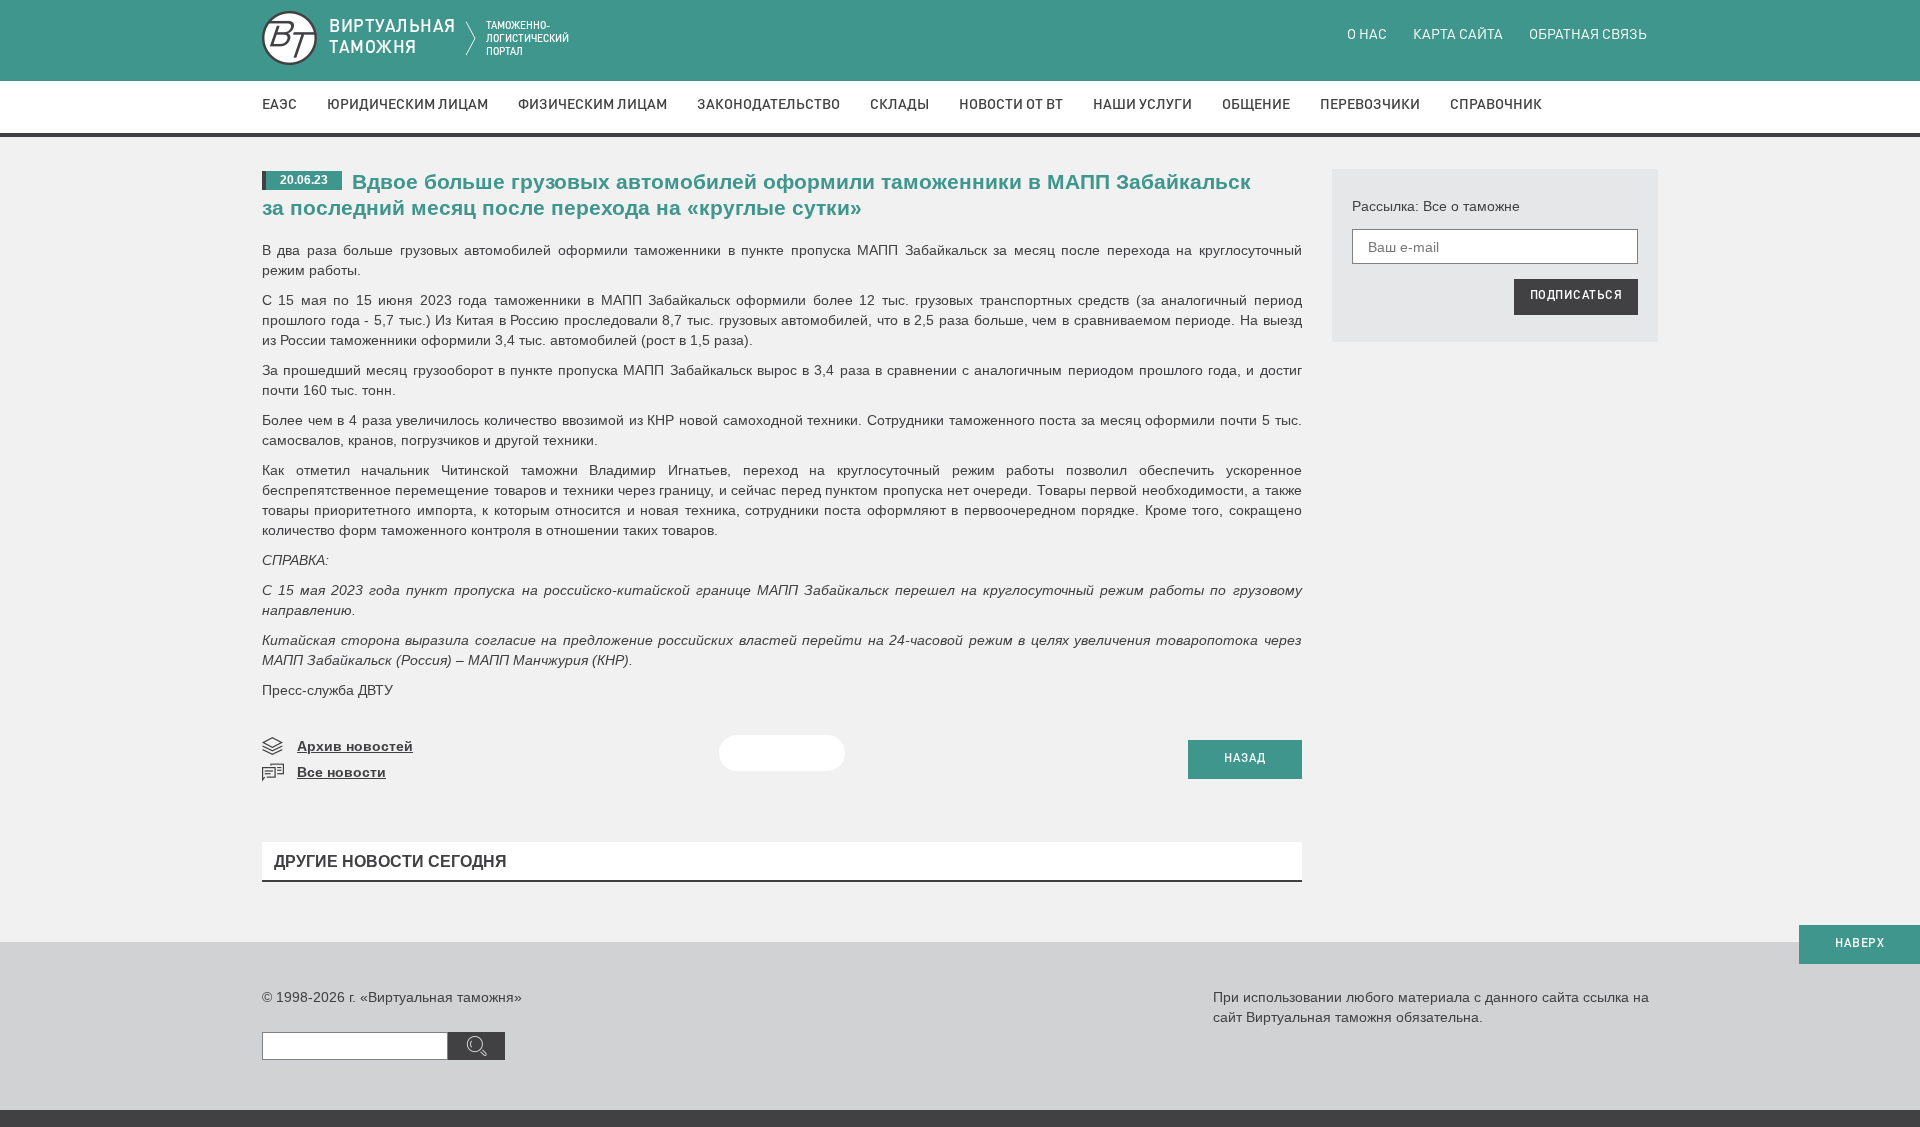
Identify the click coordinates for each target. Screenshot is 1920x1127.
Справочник (1496, 105)
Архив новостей (355, 746)
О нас (1367, 35)
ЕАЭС (279, 105)
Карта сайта (1458, 35)
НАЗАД (1245, 759)
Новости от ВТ (1011, 105)
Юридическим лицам (407, 105)
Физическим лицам (592, 105)
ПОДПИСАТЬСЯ (1576, 296)
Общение (1256, 105)
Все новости (341, 772)
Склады (899, 105)
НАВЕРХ (1859, 944)
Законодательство (768, 105)
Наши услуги (1142, 105)
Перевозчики (1370, 105)
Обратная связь (1588, 35)
